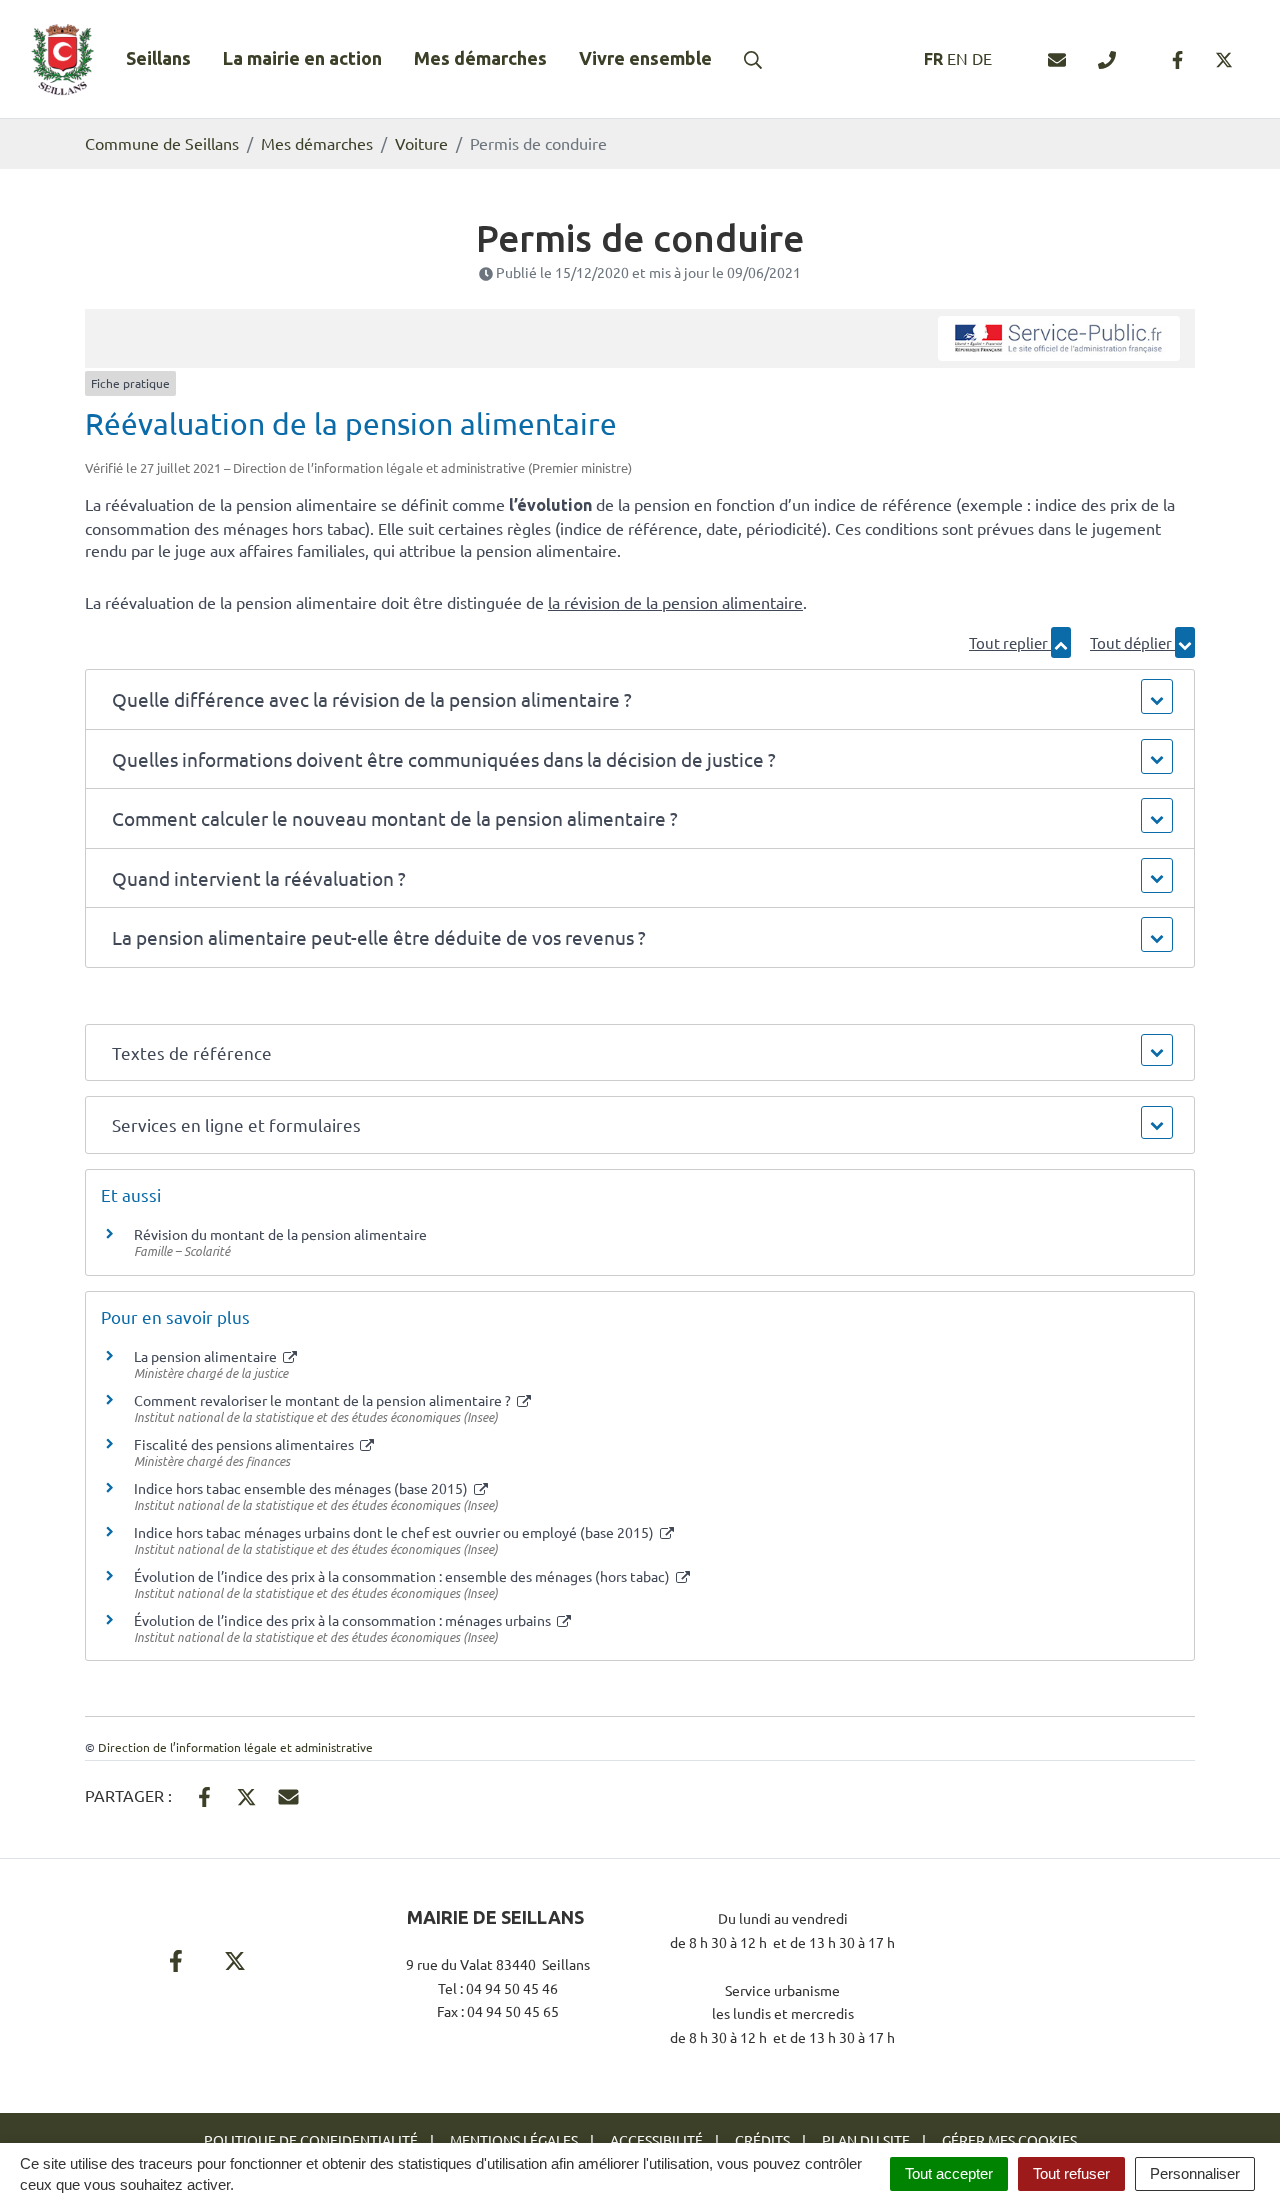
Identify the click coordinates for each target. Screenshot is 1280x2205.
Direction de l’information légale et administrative (235, 1747)
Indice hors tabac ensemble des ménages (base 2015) (302, 1488)
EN (957, 58)
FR (933, 59)
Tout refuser (1071, 2173)
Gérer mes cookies (1009, 2140)
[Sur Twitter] (246, 1793)
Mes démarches (480, 58)
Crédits (762, 2140)
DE (982, 58)
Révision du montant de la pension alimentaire (280, 1234)
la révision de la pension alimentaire (675, 602)
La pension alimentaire (207, 1356)
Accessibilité (656, 2140)
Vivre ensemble (645, 58)
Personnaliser (1195, 2173)
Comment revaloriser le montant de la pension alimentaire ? (324, 1400)
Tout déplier (1132, 642)
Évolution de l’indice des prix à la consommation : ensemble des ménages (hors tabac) (403, 1576)
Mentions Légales (514, 2140)
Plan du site (866, 2140)
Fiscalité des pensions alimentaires (245, 1444)
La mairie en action (302, 58)
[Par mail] (288, 1793)
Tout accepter (949, 2173)
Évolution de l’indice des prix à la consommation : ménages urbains (344, 1620)
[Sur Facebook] (204, 1793)
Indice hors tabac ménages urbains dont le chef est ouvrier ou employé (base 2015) (395, 1532)
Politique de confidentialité (311, 2140)
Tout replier (1010, 642)
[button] (640, 699)
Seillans (158, 58)
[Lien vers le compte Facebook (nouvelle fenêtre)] (1177, 59)
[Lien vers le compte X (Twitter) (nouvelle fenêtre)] (1224, 59)
